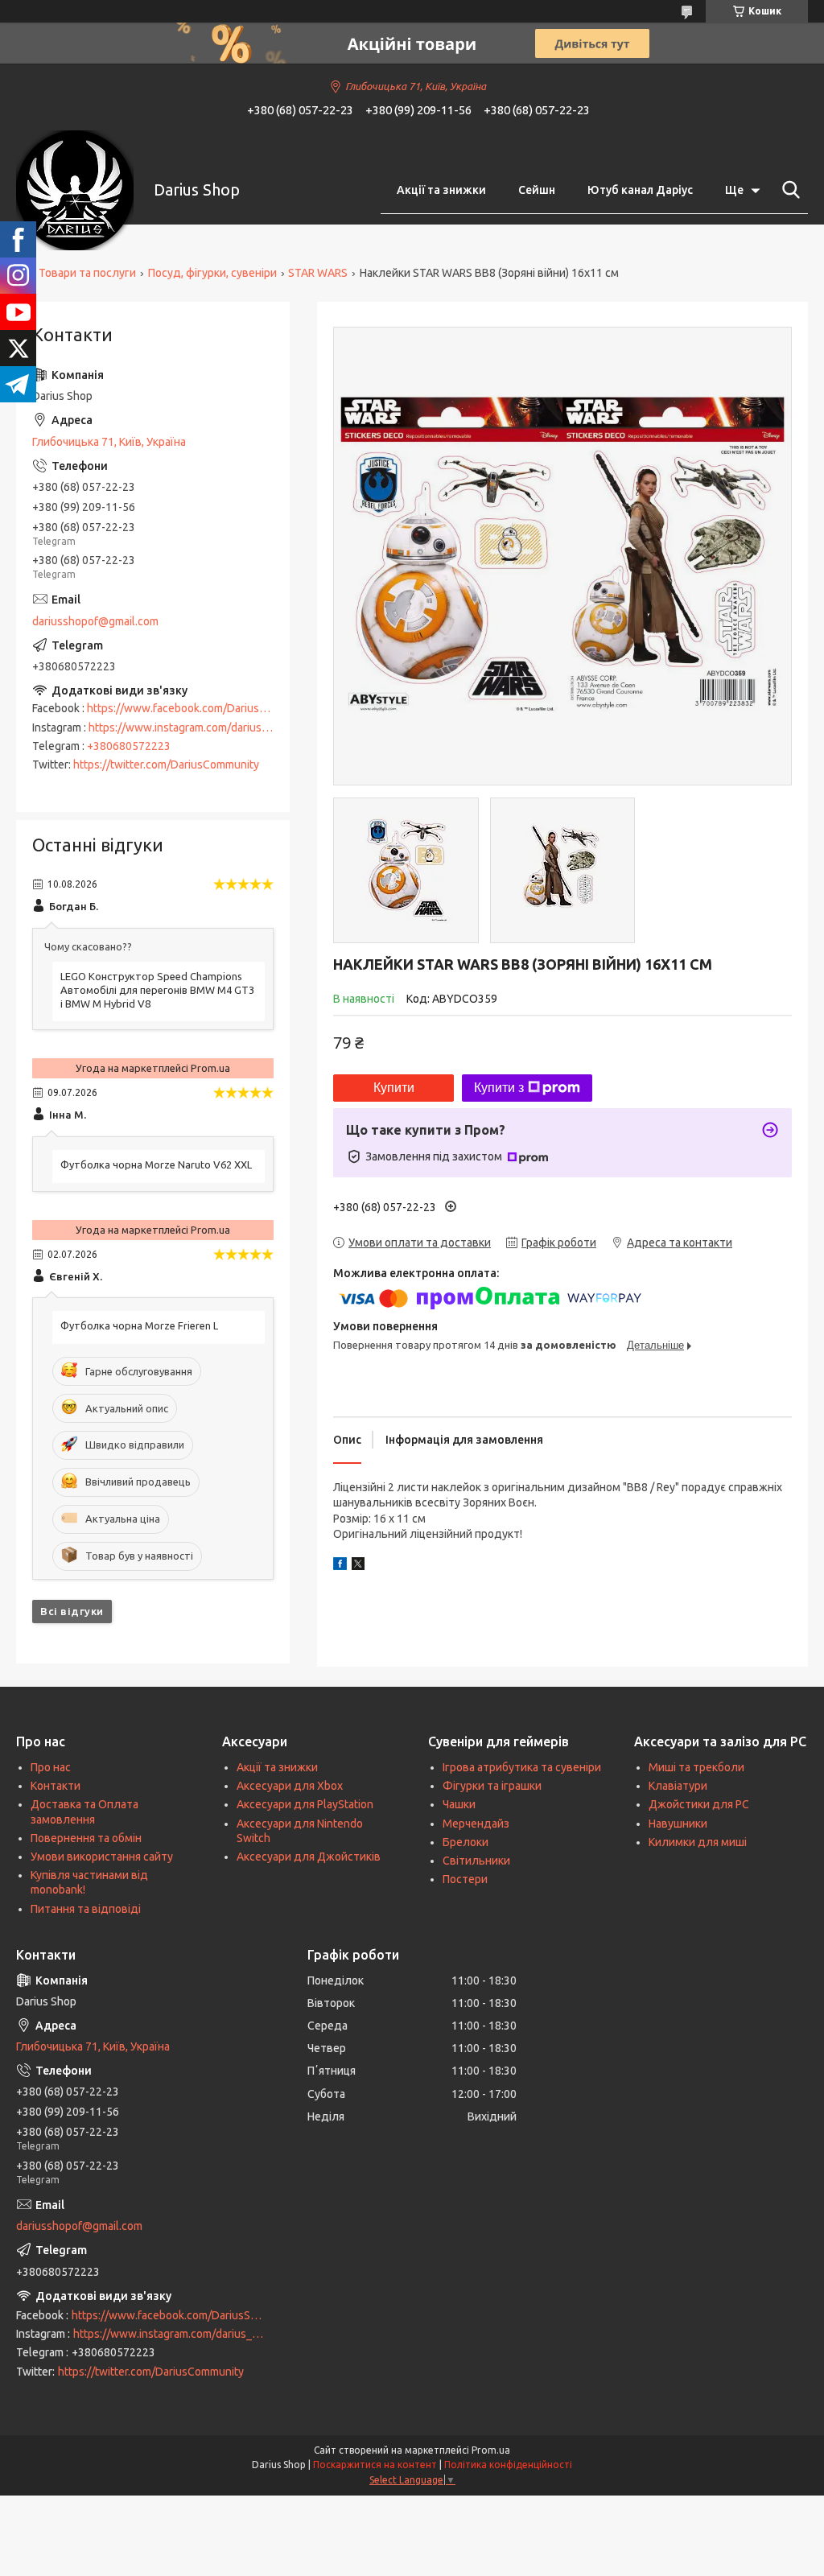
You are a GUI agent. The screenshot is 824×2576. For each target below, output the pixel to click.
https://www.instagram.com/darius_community (205, 727)
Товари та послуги (87, 273)
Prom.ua (491, 2450)
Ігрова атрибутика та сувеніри (522, 1767)
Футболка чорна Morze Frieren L (139, 1325)
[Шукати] (788, 190)
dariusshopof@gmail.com (95, 621)
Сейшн (537, 190)
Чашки (459, 1804)
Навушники (678, 1824)
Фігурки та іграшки (492, 1786)
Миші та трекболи (696, 1767)
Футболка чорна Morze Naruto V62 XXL (156, 1164)
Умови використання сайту (102, 1857)
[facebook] (340, 1566)
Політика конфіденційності (508, 2465)
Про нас (51, 1767)
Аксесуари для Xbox (290, 1786)
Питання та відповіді (86, 1909)
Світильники (476, 1861)
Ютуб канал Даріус (640, 190)
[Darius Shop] (75, 190)
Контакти (56, 1786)
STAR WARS (318, 273)
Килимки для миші (698, 1842)
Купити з (499, 1088)
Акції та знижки (441, 190)
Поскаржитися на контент (375, 2465)
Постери (465, 1879)
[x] (358, 1566)
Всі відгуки (72, 1611)
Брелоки (466, 1842)
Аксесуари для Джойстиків (309, 1857)
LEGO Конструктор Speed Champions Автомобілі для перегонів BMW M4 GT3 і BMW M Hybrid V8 (157, 990)
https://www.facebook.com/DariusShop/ (188, 708)
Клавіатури (678, 1786)
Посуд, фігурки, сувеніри (212, 273)
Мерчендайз (476, 1824)
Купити (394, 1088)
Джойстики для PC (699, 1804)
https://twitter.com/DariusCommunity (166, 765)
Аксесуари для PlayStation (305, 1804)
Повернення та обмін (86, 1838)
